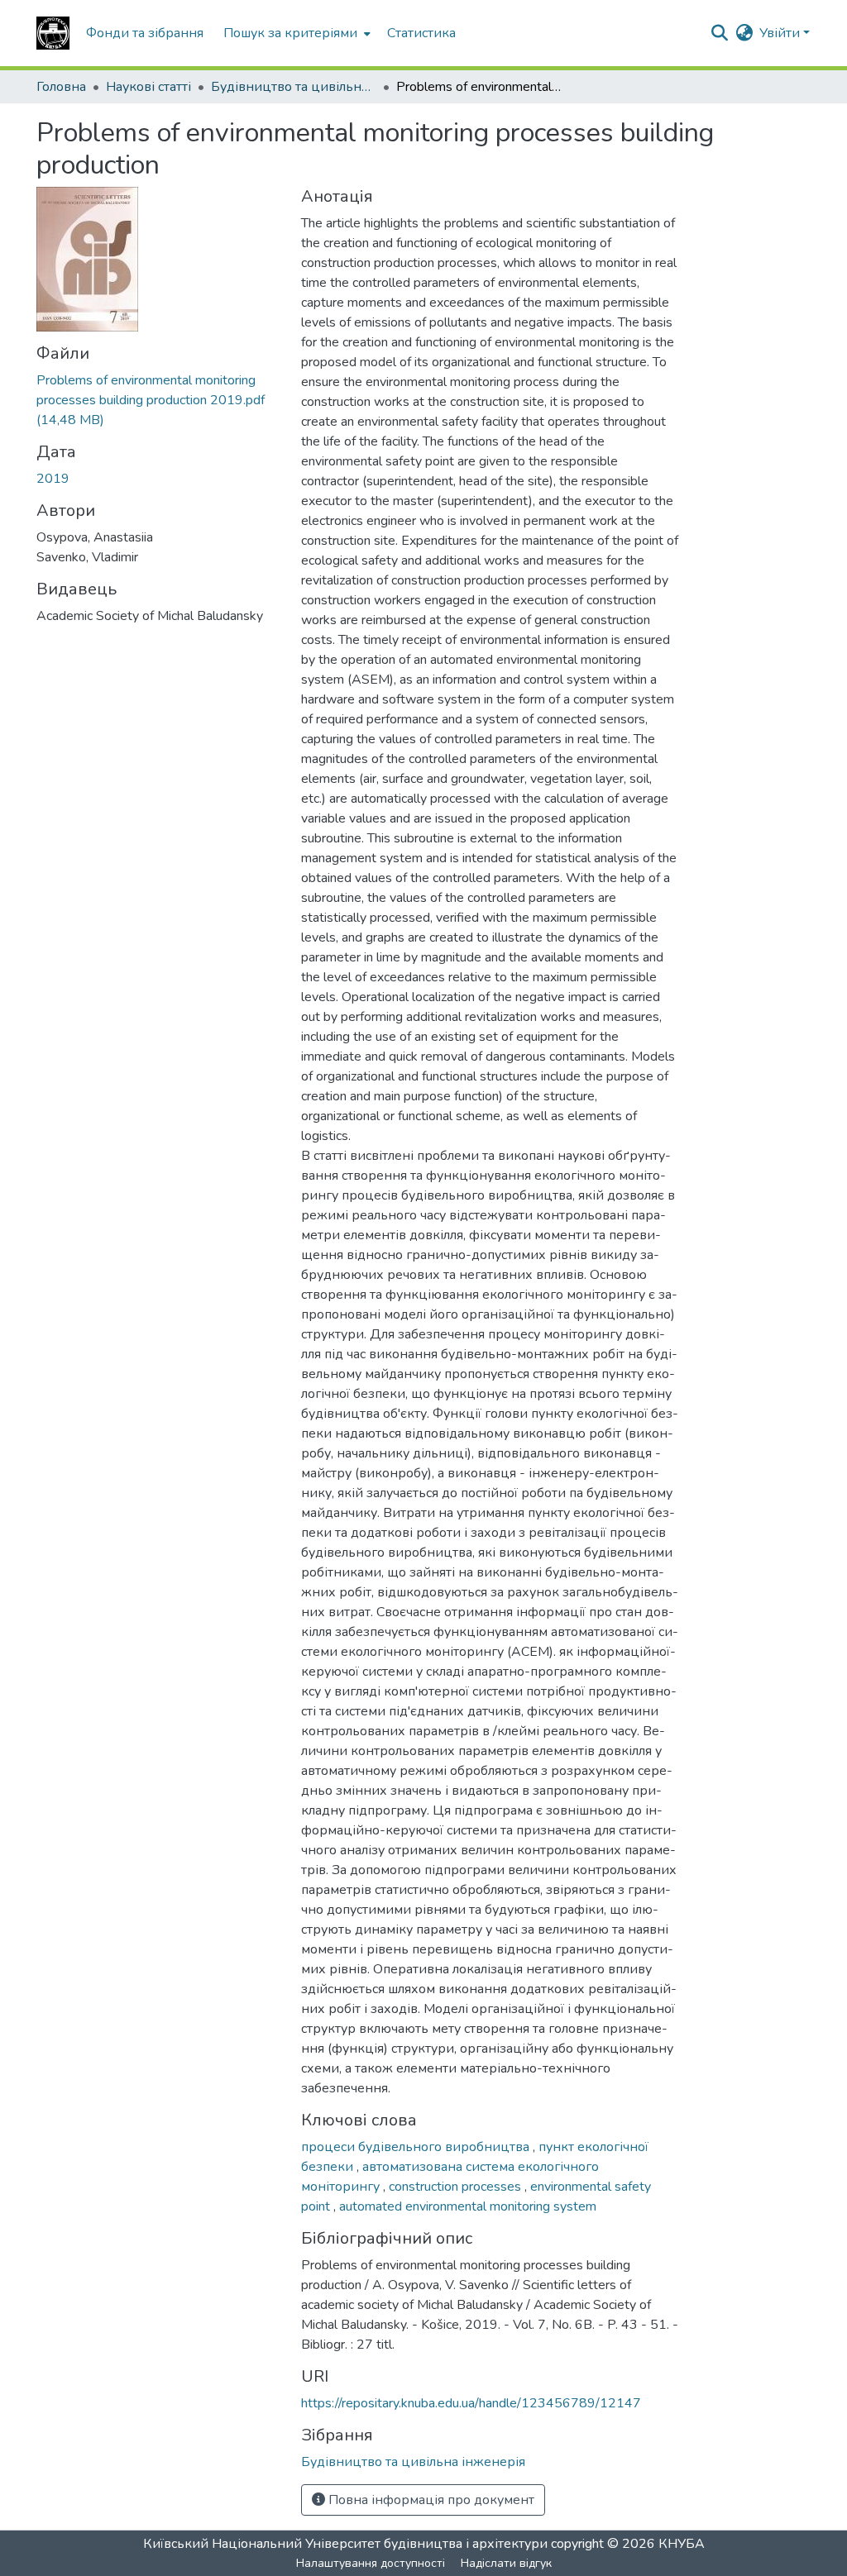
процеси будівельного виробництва (417, 2147)
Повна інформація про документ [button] (430, 2500)
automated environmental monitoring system (468, 2206)
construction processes (457, 2187)
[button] (53, 33)
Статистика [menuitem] (421, 33)
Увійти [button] (781, 33)
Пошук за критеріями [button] (290, 33)
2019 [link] (53, 479)
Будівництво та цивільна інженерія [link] (294, 87)
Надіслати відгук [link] (506, 2563)
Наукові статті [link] (148, 87)
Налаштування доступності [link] (371, 2563)
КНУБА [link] (682, 2544)
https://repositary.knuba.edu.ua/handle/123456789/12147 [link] (471, 2403)
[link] (159, 400)
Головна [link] (61, 87)
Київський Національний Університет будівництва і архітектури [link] (345, 2544)
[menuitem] (295, 33)
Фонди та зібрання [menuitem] (145, 33)
